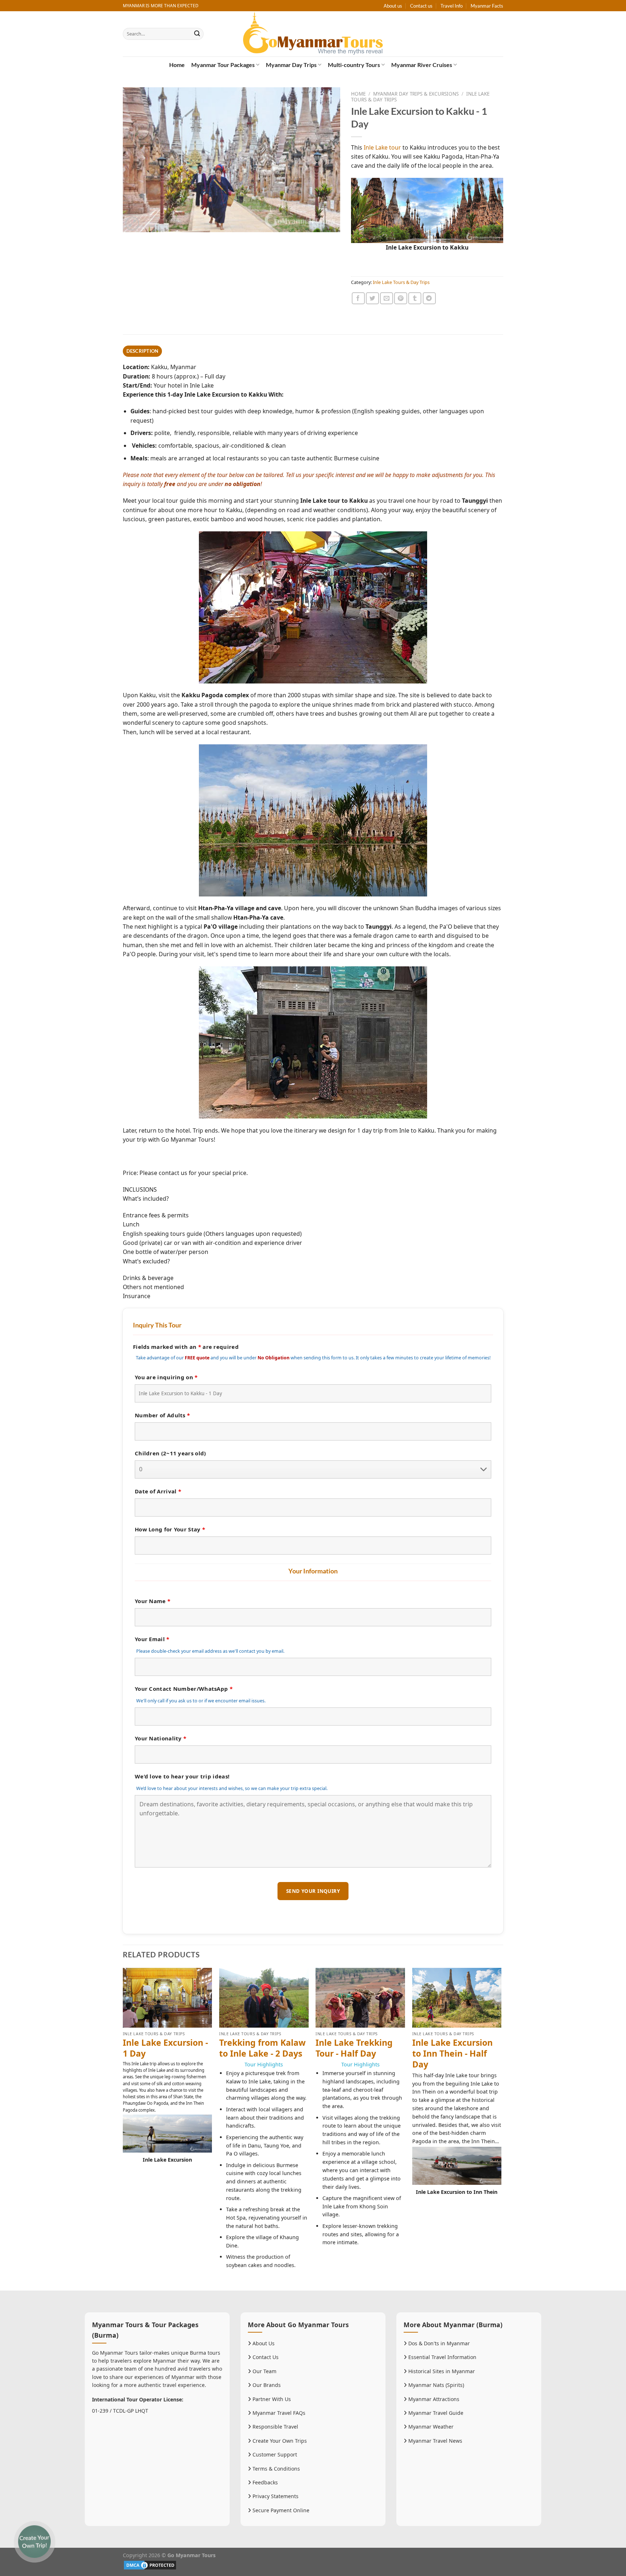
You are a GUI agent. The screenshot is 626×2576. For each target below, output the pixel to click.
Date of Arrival (158, 1491)
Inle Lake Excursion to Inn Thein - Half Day (452, 2054)
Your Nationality (160, 1738)
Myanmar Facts (487, 6)
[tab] (142, 351)
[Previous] (123, 2128)
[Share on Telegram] (429, 298)
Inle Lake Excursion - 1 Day (165, 2048)
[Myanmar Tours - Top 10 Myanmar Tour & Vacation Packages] (313, 34)
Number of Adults (162, 1415)
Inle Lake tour (382, 147)
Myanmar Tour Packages (223, 65)
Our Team (264, 2371)
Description (143, 351)
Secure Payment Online (280, 2510)
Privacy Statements (275, 2496)
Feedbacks (264, 2482)
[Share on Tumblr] (415, 298)
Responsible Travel (275, 2427)
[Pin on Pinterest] (401, 298)
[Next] (501, 2128)
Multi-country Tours (354, 65)
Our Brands (266, 2385)
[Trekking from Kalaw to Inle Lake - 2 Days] (264, 1998)
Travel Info (452, 6)
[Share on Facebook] (358, 298)
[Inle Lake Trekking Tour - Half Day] (360, 1998)
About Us (263, 2343)
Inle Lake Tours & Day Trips (401, 282)
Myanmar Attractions (433, 2399)
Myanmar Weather (430, 2427)
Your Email (152, 1639)
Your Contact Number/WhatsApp (184, 1689)
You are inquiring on (166, 1377)
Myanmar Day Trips (291, 65)
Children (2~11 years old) (170, 1453)
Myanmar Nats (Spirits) (435, 2385)
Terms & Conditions (276, 2469)
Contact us (421, 6)
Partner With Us (271, 2399)
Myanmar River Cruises (422, 65)
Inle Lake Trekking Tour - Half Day (354, 2048)
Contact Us (265, 2357)
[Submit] (197, 34)
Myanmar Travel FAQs (278, 2413)
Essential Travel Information (442, 2357)
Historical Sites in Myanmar (441, 2371)
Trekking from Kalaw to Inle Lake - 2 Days (262, 2048)
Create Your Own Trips (279, 2441)
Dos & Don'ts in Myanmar (438, 2343)
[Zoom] (132, 223)
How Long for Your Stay (170, 1529)
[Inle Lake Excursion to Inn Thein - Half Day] (457, 1998)
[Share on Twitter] (372, 298)
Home (177, 65)
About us (393, 6)
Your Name (153, 1601)
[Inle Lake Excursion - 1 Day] (168, 1998)
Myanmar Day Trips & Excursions (416, 94)
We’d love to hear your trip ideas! (182, 1776)
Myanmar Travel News (435, 2441)
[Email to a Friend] (387, 298)
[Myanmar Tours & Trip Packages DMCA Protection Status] (150, 2565)
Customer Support (274, 2454)
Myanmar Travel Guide (435, 2413)
